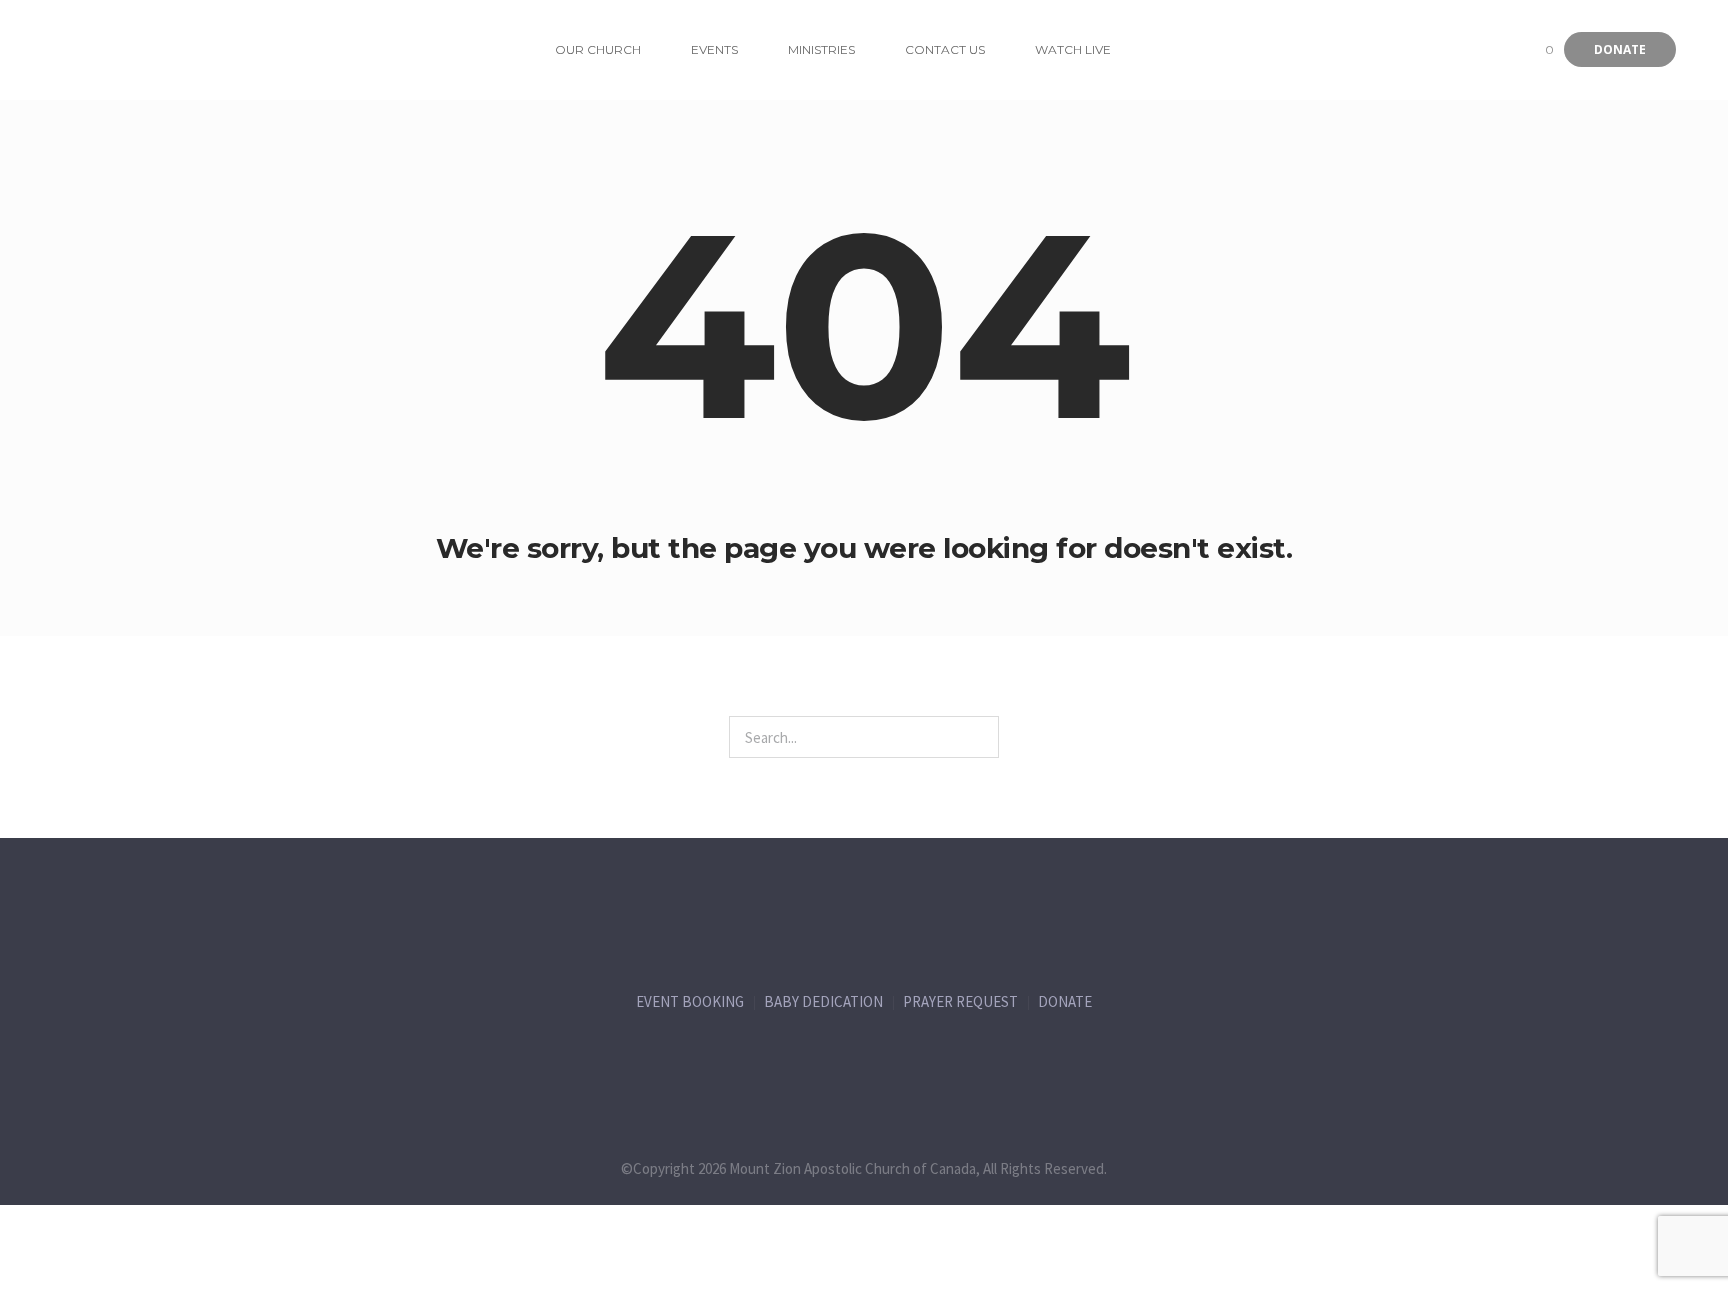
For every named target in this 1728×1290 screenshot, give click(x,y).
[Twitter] (823, 1063)
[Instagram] (906, 1063)
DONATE (1065, 1001)
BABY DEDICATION (823, 1001)
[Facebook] (740, 1063)
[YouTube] (989, 1063)
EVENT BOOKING (690, 1001)
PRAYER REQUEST (960, 1001)
